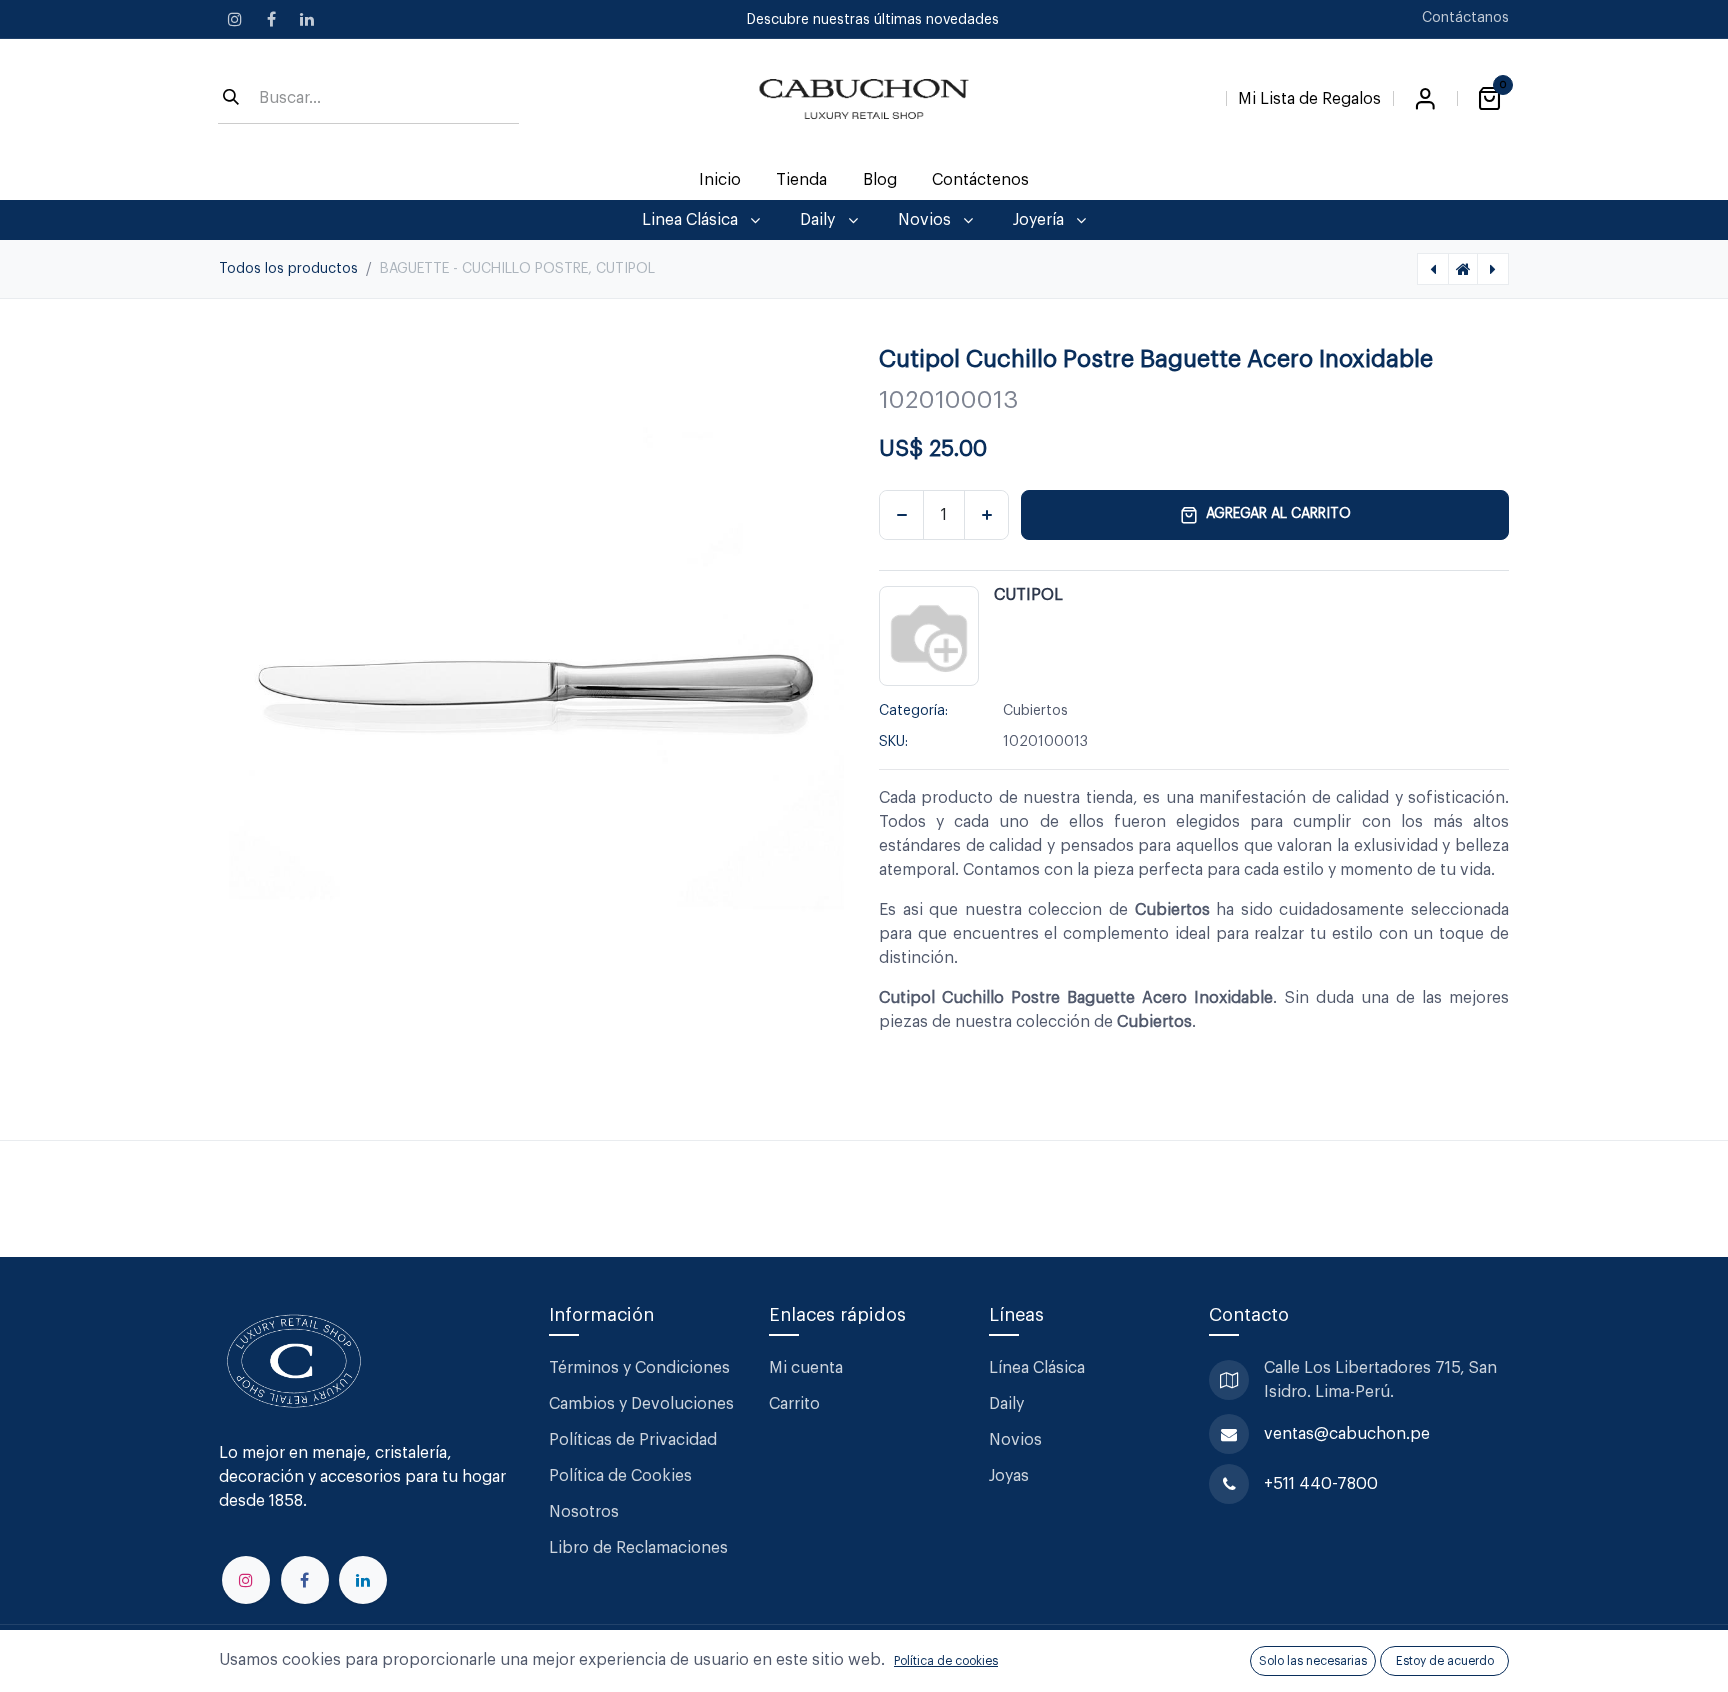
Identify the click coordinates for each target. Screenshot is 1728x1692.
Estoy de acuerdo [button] (1445, 1661)
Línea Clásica (1037, 1368)
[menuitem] (720, 180)
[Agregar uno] (986, 515)
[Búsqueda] (231, 99)
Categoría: (913, 711)
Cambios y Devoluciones (641, 1404)
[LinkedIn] (307, 19)
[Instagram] (235, 19)
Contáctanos (1465, 18)
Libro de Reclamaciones (638, 1548)
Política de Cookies (620, 1476)
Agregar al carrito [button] (1278, 514)
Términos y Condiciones (641, 1368)
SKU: (893, 742)
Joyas (1009, 1476)
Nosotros (584, 1512)
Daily (1006, 1404)
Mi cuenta (806, 1368)
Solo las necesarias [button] (1313, 1661)
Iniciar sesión (1425, 99)
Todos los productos (288, 269)
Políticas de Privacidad (633, 1440)
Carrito (794, 1404)
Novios (1015, 1440)
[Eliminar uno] (901, 515)
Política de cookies (946, 1661)
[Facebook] (271, 19)
